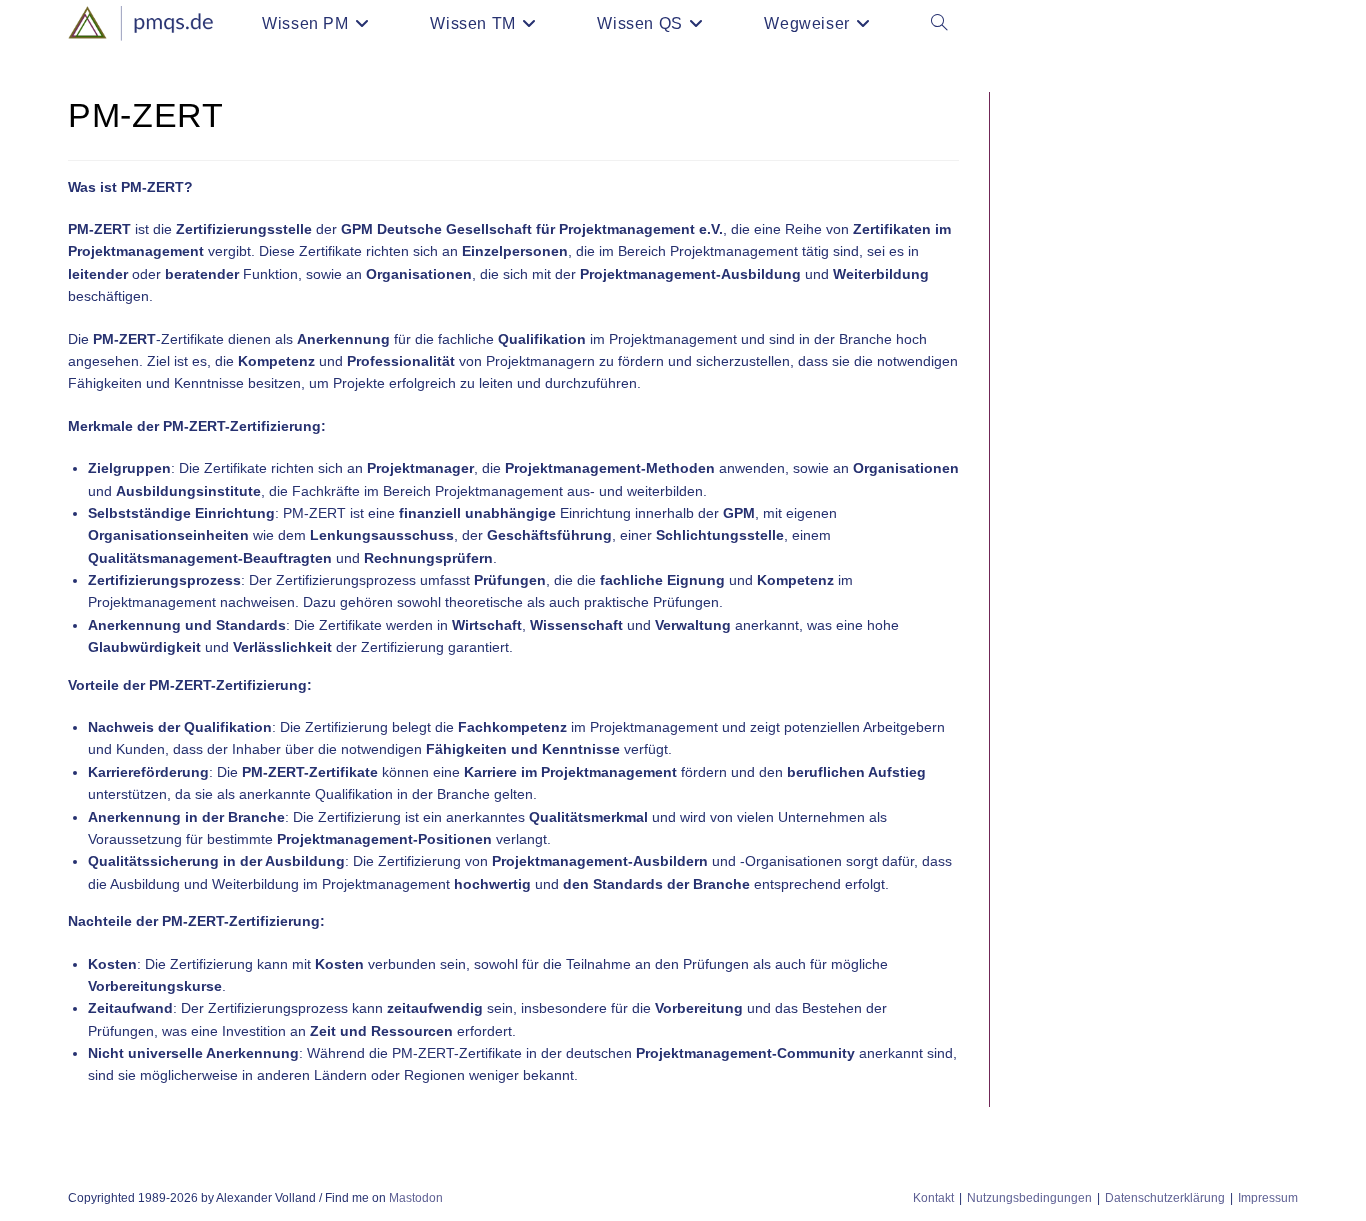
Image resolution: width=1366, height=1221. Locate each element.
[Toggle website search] (939, 23)
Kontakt (933, 1198)
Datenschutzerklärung (1165, 1198)
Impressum (1268, 1198)
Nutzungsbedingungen (1029, 1198)
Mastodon (416, 1198)
